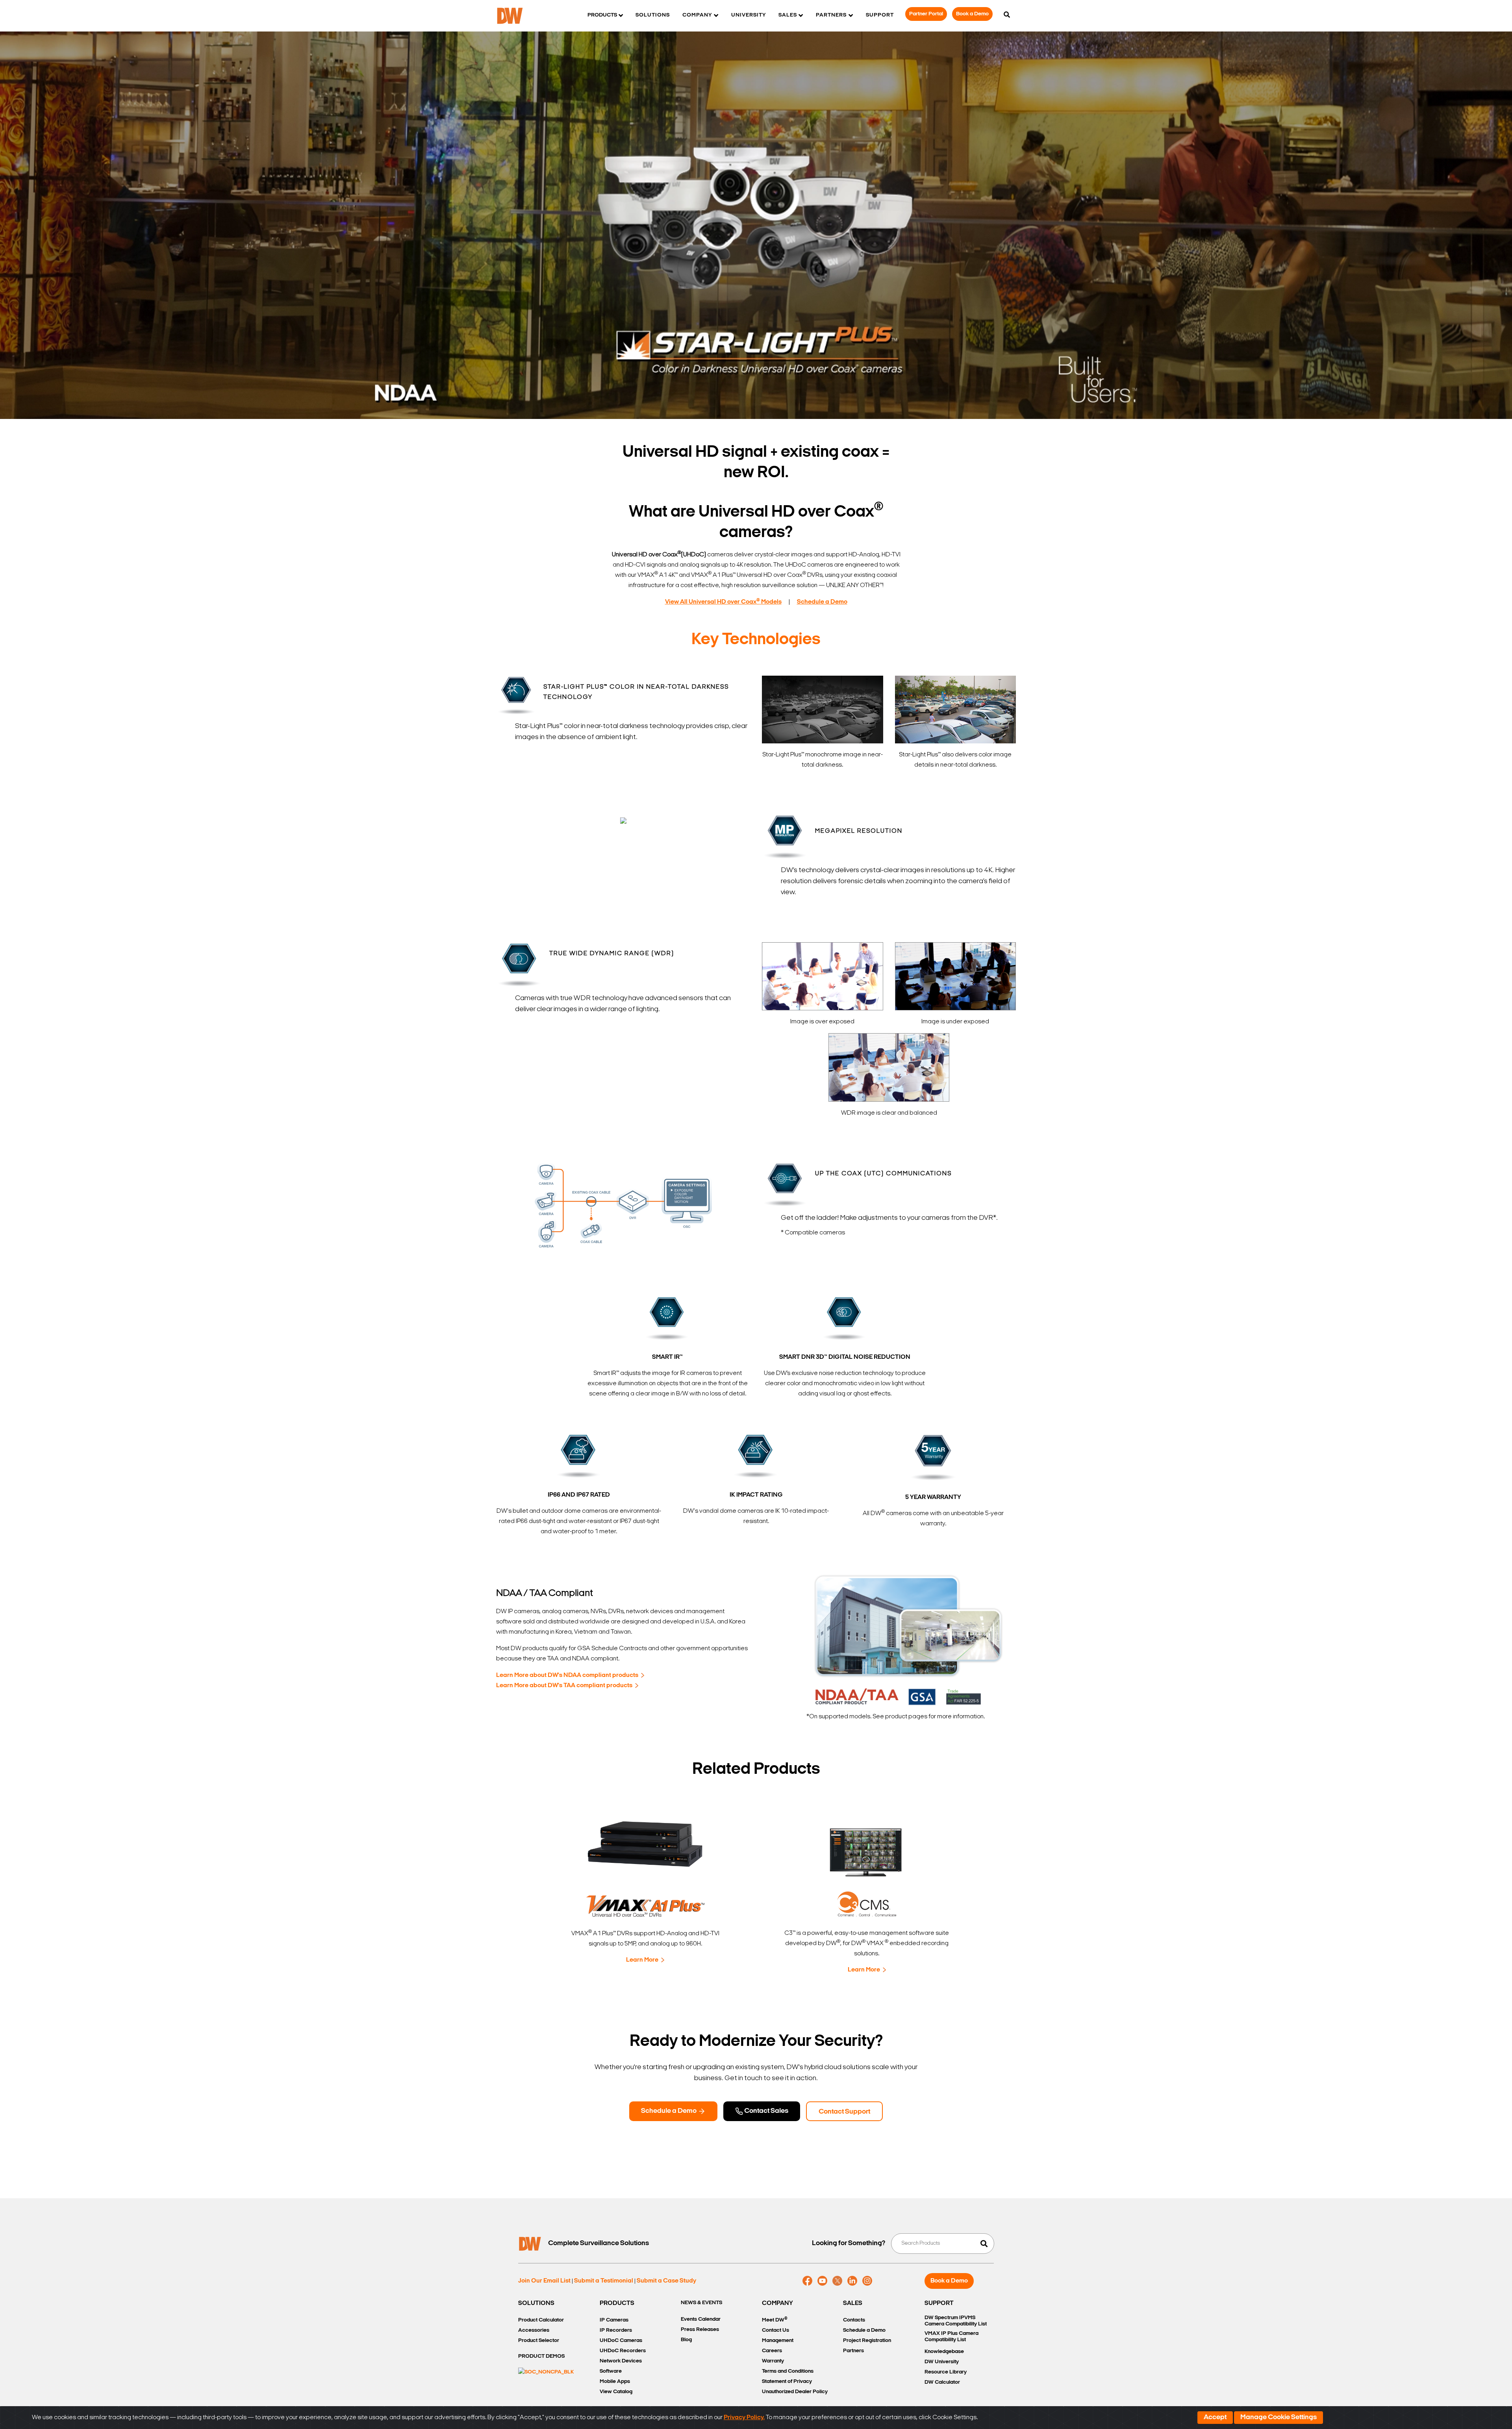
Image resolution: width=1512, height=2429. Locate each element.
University (749, 15)
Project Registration (867, 2341)
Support (880, 15)
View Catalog (616, 2392)
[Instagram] (867, 2281)
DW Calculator (942, 2382)
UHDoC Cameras (621, 2341)
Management (778, 2341)
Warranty (773, 2361)
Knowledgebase (944, 2352)
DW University (942, 2362)
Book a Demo (972, 14)
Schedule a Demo (669, 2111)
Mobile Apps (615, 2382)
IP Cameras (614, 2320)
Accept (1215, 2418)
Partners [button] (831, 15)
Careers (772, 2351)
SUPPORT (939, 2303)
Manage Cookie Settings (1279, 2418)
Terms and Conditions (788, 2371)
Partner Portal (926, 14)
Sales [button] (788, 15)
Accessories (534, 2330)
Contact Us (775, 2330)
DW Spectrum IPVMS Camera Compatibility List (956, 2321)
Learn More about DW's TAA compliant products (564, 1686)
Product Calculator (541, 2320)
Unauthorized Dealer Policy (795, 2392)
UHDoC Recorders (623, 2351)
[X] (837, 2281)
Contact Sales (766, 2111)
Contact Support (844, 2112)
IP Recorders (616, 2330)
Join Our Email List (544, 2281)
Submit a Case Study (666, 2281)
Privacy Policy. (744, 2418)
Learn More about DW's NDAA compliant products (567, 1675)
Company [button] (697, 15)
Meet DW (775, 2320)
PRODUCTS (617, 2303)
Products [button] (602, 15)
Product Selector (539, 2341)
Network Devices (621, 2361)
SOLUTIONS (536, 2303)
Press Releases (700, 2330)
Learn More (642, 1960)
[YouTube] (822, 2281)
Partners (853, 2351)
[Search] (1007, 15)
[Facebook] (807, 2281)
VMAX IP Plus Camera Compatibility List (951, 2337)
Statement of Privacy (787, 2382)
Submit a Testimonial (604, 2281)
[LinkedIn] (852, 2281)
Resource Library (946, 2372)
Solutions (653, 15)
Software (611, 2371)
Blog (686, 2340)
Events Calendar (701, 2319)
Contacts (854, 2320)
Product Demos (541, 2356)
